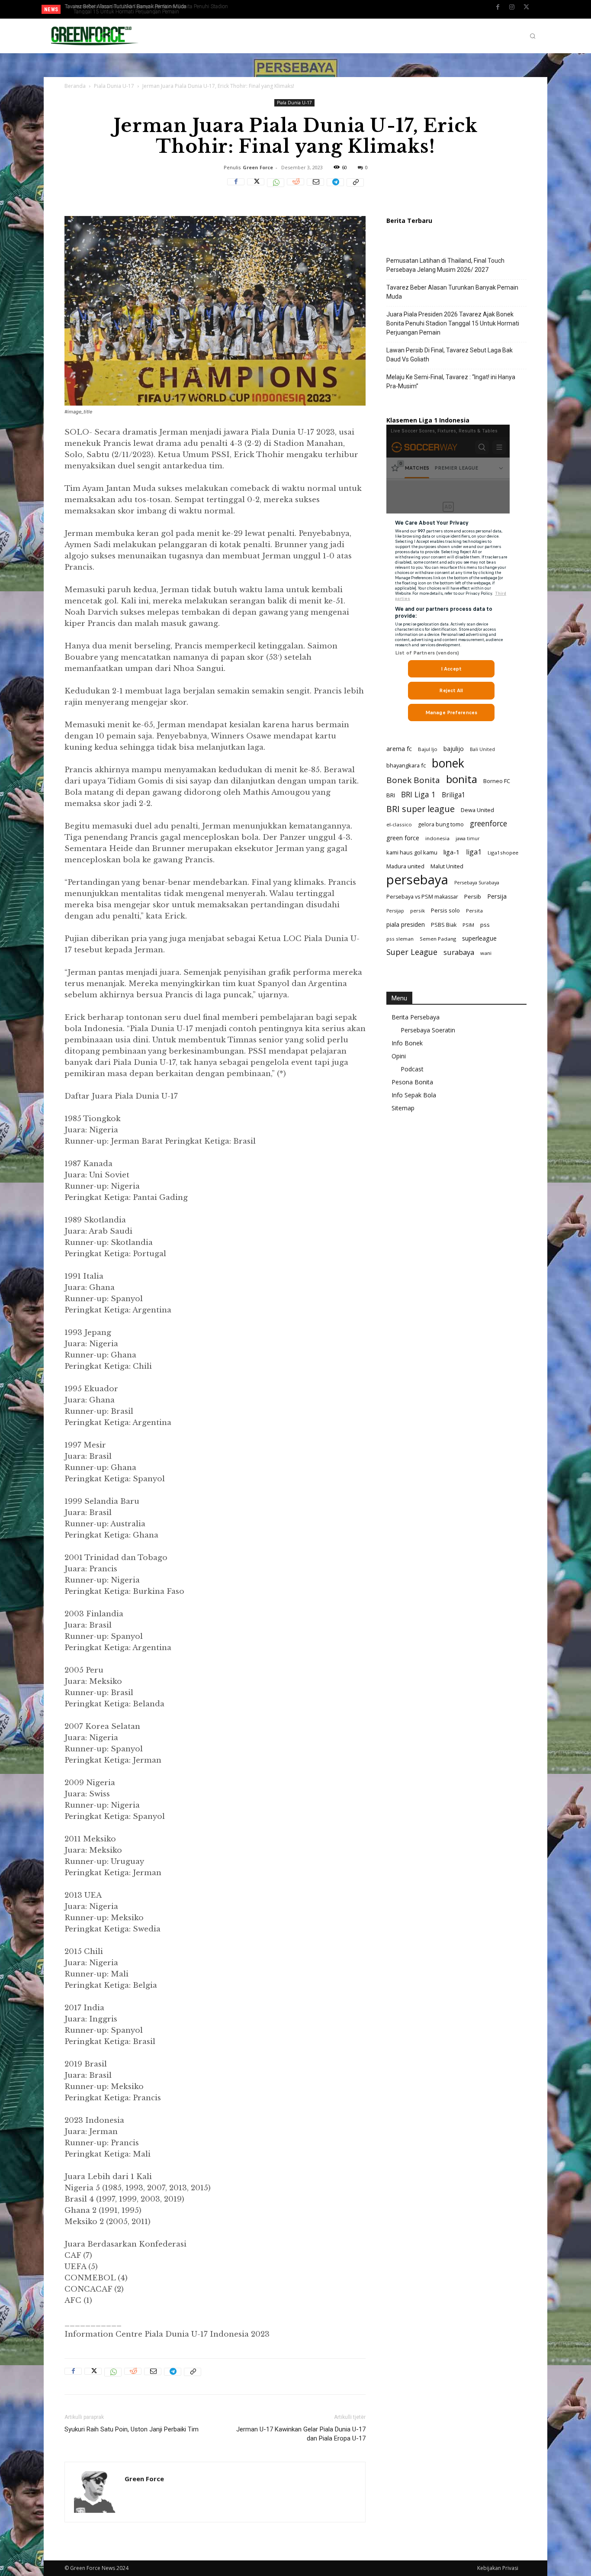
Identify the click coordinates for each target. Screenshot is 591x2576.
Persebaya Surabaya (477, 883)
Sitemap (403, 1108)
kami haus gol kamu (412, 852)
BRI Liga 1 (418, 795)
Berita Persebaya (416, 1017)
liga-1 (452, 852)
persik (418, 911)
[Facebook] (498, 10)
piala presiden (406, 924)
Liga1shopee (503, 853)
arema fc (399, 748)
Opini (399, 1056)
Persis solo (445, 910)
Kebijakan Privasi (498, 2568)
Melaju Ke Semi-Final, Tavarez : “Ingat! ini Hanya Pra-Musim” (451, 382)
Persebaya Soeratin (428, 1030)
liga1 (474, 852)
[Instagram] (512, 10)
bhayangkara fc (406, 765)
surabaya (459, 952)
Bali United (482, 749)
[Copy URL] (355, 187)
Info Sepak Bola (414, 1095)
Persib (473, 896)
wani (486, 953)
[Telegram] (335, 187)
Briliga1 (454, 795)
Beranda (75, 86)
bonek (448, 763)
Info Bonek (407, 1043)
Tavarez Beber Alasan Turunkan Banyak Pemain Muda (452, 292)
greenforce (488, 824)
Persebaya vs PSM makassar (422, 897)
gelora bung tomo (441, 824)
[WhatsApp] (276, 187)
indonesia (437, 838)
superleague (479, 938)
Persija (497, 896)
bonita (462, 779)
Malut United (447, 866)
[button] (533, 36)
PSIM (468, 925)
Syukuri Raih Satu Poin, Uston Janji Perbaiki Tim (132, 2429)
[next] (280, 9)
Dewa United (477, 810)
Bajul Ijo (428, 749)
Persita (474, 911)
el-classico (399, 824)
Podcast (412, 1069)
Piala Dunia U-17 (114, 86)
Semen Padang (438, 939)
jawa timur (468, 838)
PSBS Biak (444, 925)
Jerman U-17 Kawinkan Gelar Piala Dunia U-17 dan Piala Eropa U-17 (301, 2434)
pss (485, 925)
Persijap (395, 911)
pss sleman (400, 939)
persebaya (417, 880)
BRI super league (421, 809)
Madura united (405, 866)
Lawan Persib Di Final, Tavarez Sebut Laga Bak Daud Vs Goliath (139, 6)
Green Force (258, 167)
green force (403, 838)
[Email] (315, 187)
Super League (412, 952)
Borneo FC (497, 781)
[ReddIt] (295, 187)
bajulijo (454, 749)
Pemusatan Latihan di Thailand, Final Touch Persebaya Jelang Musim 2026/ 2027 (445, 265)
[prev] (266, 9)
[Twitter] (526, 10)
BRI (391, 795)
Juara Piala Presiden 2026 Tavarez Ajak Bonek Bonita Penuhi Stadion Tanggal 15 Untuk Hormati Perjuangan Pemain (137, 9)
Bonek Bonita (413, 780)
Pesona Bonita (412, 1082)
